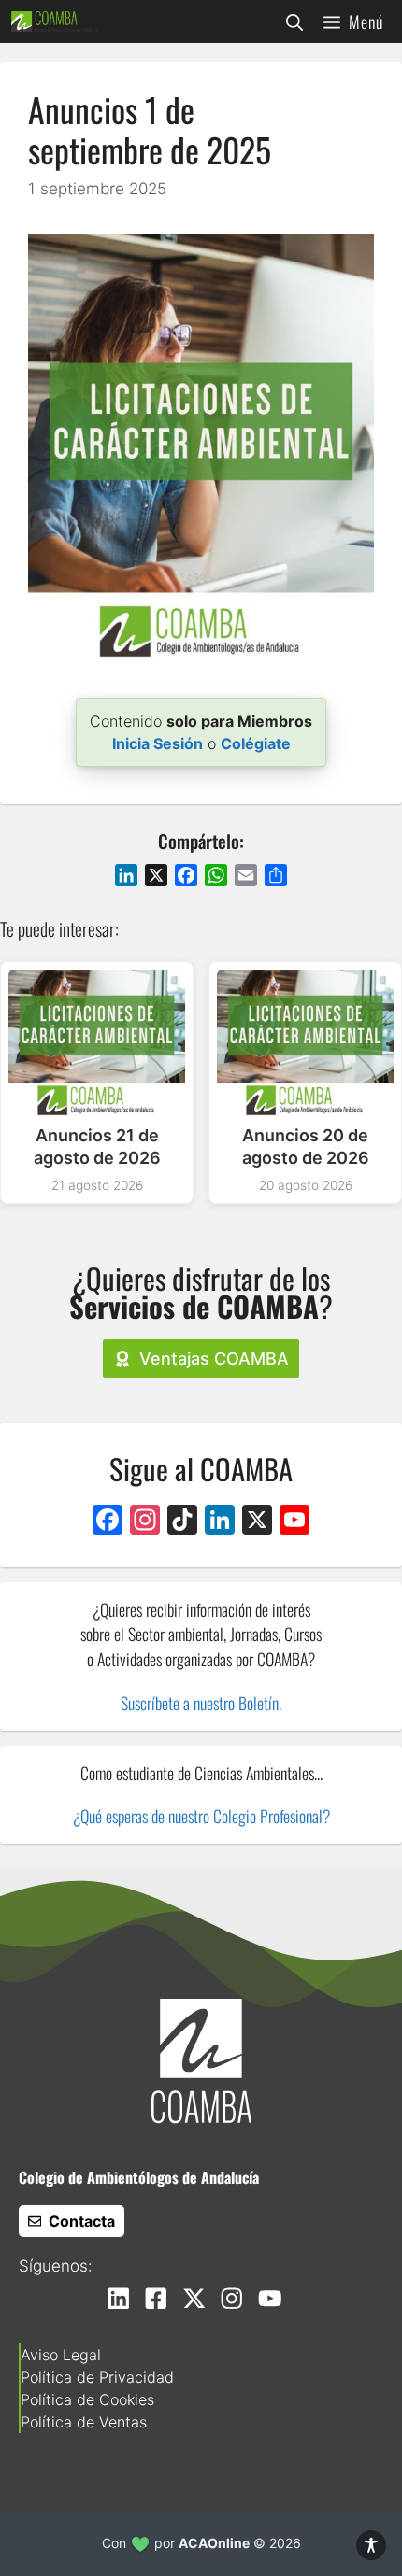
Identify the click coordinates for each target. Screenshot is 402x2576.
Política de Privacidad (97, 2377)
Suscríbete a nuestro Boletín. (201, 1703)
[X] (257, 1522)
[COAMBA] (54, 21)
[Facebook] (108, 1522)
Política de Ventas (84, 2422)
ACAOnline (214, 2543)
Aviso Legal (61, 2355)
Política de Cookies (87, 2399)
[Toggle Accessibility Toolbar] (371, 2545)
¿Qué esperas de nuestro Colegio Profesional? (201, 1816)
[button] (294, 21)
